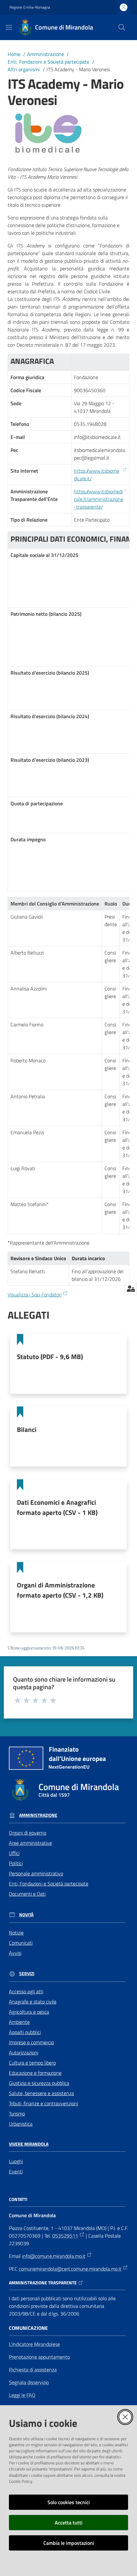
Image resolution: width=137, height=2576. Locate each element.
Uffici (14, 1853)
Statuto (50, 1357)
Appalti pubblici (25, 2032)
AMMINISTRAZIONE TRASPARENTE (43, 2283)
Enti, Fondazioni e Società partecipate (48, 62)
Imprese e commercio (31, 2042)
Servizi (27, 1974)
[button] (122, 27)
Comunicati (21, 1943)
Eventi (16, 2171)
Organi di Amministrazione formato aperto (60, 1590)
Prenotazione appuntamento (39, 2357)
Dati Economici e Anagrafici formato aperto (57, 1507)
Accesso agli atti (26, 1991)
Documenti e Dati (27, 1894)
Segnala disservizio (29, 2382)
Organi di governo (28, 1833)
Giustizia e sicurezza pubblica (39, 2083)
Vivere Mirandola (29, 2144)
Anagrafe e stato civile (33, 2002)
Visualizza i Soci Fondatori (35, 1295)
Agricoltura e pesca (29, 2012)
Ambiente (19, 2022)
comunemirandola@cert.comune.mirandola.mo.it (70, 2269)
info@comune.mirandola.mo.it (54, 2256)
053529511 (65, 2236)
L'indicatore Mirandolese (34, 2344)
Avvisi (15, 1953)
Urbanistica (21, 2124)
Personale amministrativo (36, 1873)
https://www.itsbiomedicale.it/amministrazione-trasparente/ (99, 499)
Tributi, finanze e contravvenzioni (43, 2103)
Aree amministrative (30, 1843)
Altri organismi (24, 69)
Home (14, 54)
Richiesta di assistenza (33, 2370)
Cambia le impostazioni (69, 2543)
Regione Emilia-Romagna (30, 7)
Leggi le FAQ (22, 2395)
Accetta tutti (69, 2523)
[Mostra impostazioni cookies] (131, 1288)
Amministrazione (46, 54)
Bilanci (27, 1429)
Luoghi (16, 2161)
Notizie (16, 1933)
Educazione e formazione (35, 2073)
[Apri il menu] (9, 27)
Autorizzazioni (24, 2052)
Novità (26, 1915)
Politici (16, 1863)
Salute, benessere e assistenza (41, 2093)
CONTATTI (18, 2199)
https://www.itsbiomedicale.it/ (97, 475)
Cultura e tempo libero (32, 2063)
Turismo (17, 2114)
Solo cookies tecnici (69, 2502)
